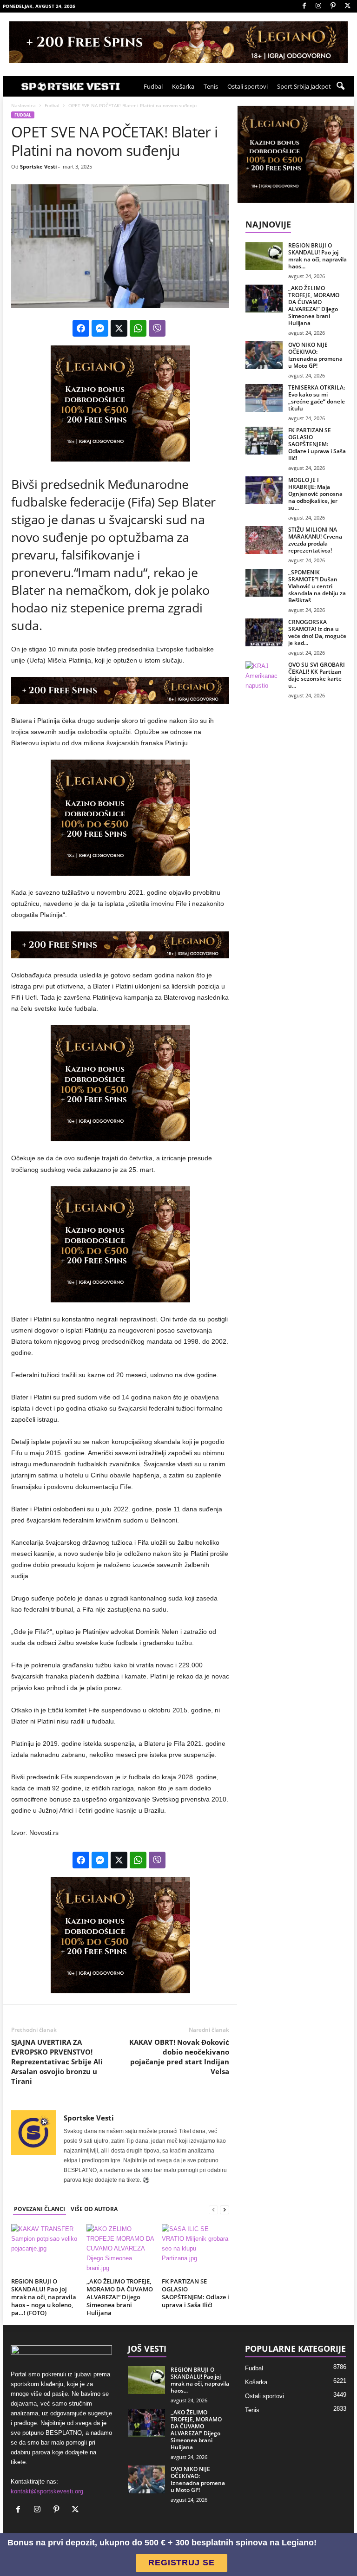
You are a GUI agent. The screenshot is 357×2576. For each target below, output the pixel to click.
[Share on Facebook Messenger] (100, 328)
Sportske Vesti (38, 166)
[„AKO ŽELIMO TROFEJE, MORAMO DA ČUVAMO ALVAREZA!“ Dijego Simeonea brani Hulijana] (120, 2249)
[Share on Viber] (157, 328)
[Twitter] (347, 6)
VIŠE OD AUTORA (94, 2209)
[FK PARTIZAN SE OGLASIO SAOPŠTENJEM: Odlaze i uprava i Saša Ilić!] (195, 2249)
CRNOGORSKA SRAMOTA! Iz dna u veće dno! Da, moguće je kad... (317, 632)
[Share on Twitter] (119, 328)
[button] (340, 86)
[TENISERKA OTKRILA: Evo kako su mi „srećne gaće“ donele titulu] (264, 398)
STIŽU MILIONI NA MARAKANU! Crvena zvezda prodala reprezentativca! (315, 540)
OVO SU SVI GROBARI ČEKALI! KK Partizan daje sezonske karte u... (317, 675)
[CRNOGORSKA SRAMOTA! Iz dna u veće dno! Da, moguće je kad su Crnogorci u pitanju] (264, 632)
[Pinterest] (333, 6)
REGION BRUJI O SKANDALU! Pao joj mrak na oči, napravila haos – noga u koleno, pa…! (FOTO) (44, 2297)
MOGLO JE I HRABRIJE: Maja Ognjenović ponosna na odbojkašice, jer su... (315, 494)
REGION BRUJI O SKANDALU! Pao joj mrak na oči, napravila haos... (317, 256)
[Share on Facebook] (81, 328)
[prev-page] (213, 2209)
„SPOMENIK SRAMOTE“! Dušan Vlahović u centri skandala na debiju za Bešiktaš (317, 586)
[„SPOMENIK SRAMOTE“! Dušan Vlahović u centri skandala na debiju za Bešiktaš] (264, 583)
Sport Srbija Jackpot (304, 86)
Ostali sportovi (248, 86)
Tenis (211, 86)
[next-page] (225, 2209)
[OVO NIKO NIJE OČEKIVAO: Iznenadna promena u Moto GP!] (264, 355)
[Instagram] (318, 6)
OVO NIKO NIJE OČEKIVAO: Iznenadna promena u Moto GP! (315, 355)
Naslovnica (23, 105)
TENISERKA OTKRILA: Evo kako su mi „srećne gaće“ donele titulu (317, 398)
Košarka (183, 86)
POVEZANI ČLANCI (40, 2209)
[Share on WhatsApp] (138, 328)
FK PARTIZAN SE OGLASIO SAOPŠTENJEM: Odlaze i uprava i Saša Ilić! (195, 2293)
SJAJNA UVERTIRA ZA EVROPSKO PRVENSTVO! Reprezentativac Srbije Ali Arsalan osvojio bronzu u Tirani (57, 2062)
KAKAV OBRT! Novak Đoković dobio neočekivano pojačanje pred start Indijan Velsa (179, 2057)
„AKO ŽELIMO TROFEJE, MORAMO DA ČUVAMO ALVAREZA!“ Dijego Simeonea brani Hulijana (120, 2297)
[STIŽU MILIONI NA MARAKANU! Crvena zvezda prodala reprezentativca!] (264, 540)
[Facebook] (304, 6)
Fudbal (153, 86)
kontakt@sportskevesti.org (47, 2491)
